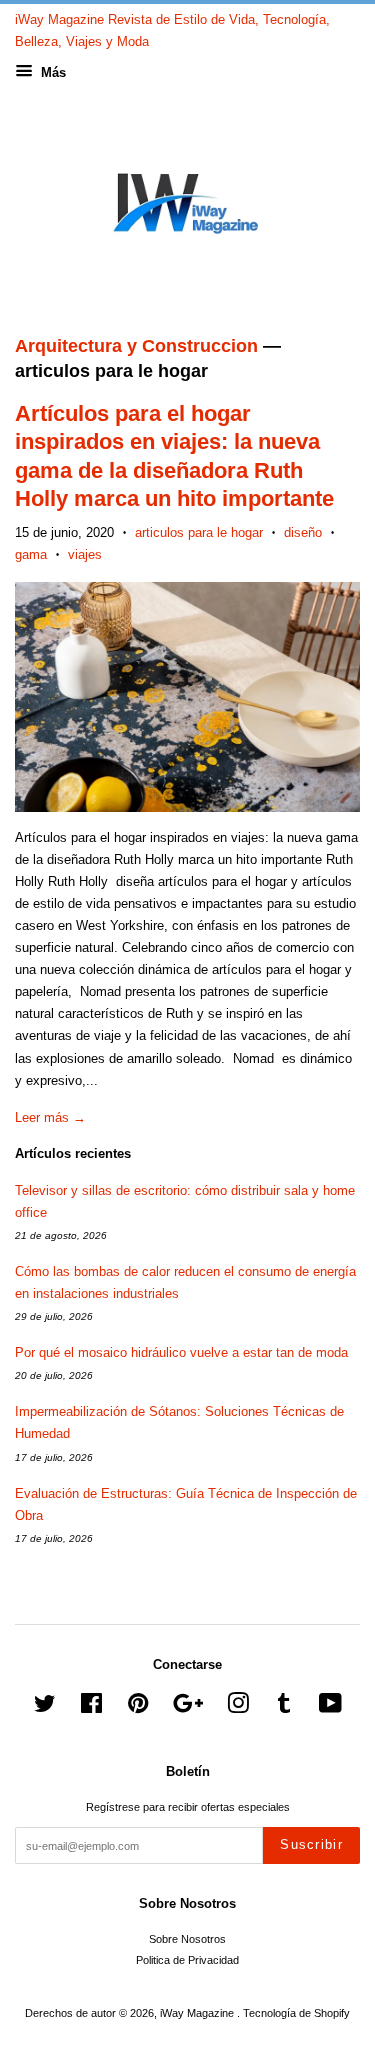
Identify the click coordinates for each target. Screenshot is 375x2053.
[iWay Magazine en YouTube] (330, 1708)
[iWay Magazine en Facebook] (91, 1708)
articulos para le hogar (199, 532)
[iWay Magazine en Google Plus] (188, 1708)
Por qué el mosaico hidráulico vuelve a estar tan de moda (181, 1352)
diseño (303, 532)
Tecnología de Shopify (296, 2013)
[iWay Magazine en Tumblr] (284, 1708)
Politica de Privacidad (187, 1960)
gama (31, 554)
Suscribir (311, 1844)
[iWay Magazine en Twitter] (45, 1708)
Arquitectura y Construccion (136, 346)
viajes (85, 554)
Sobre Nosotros (187, 1939)
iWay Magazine (198, 2013)
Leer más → (50, 1117)
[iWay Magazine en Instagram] (238, 1708)
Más (51, 72)
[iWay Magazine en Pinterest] (138, 1708)
